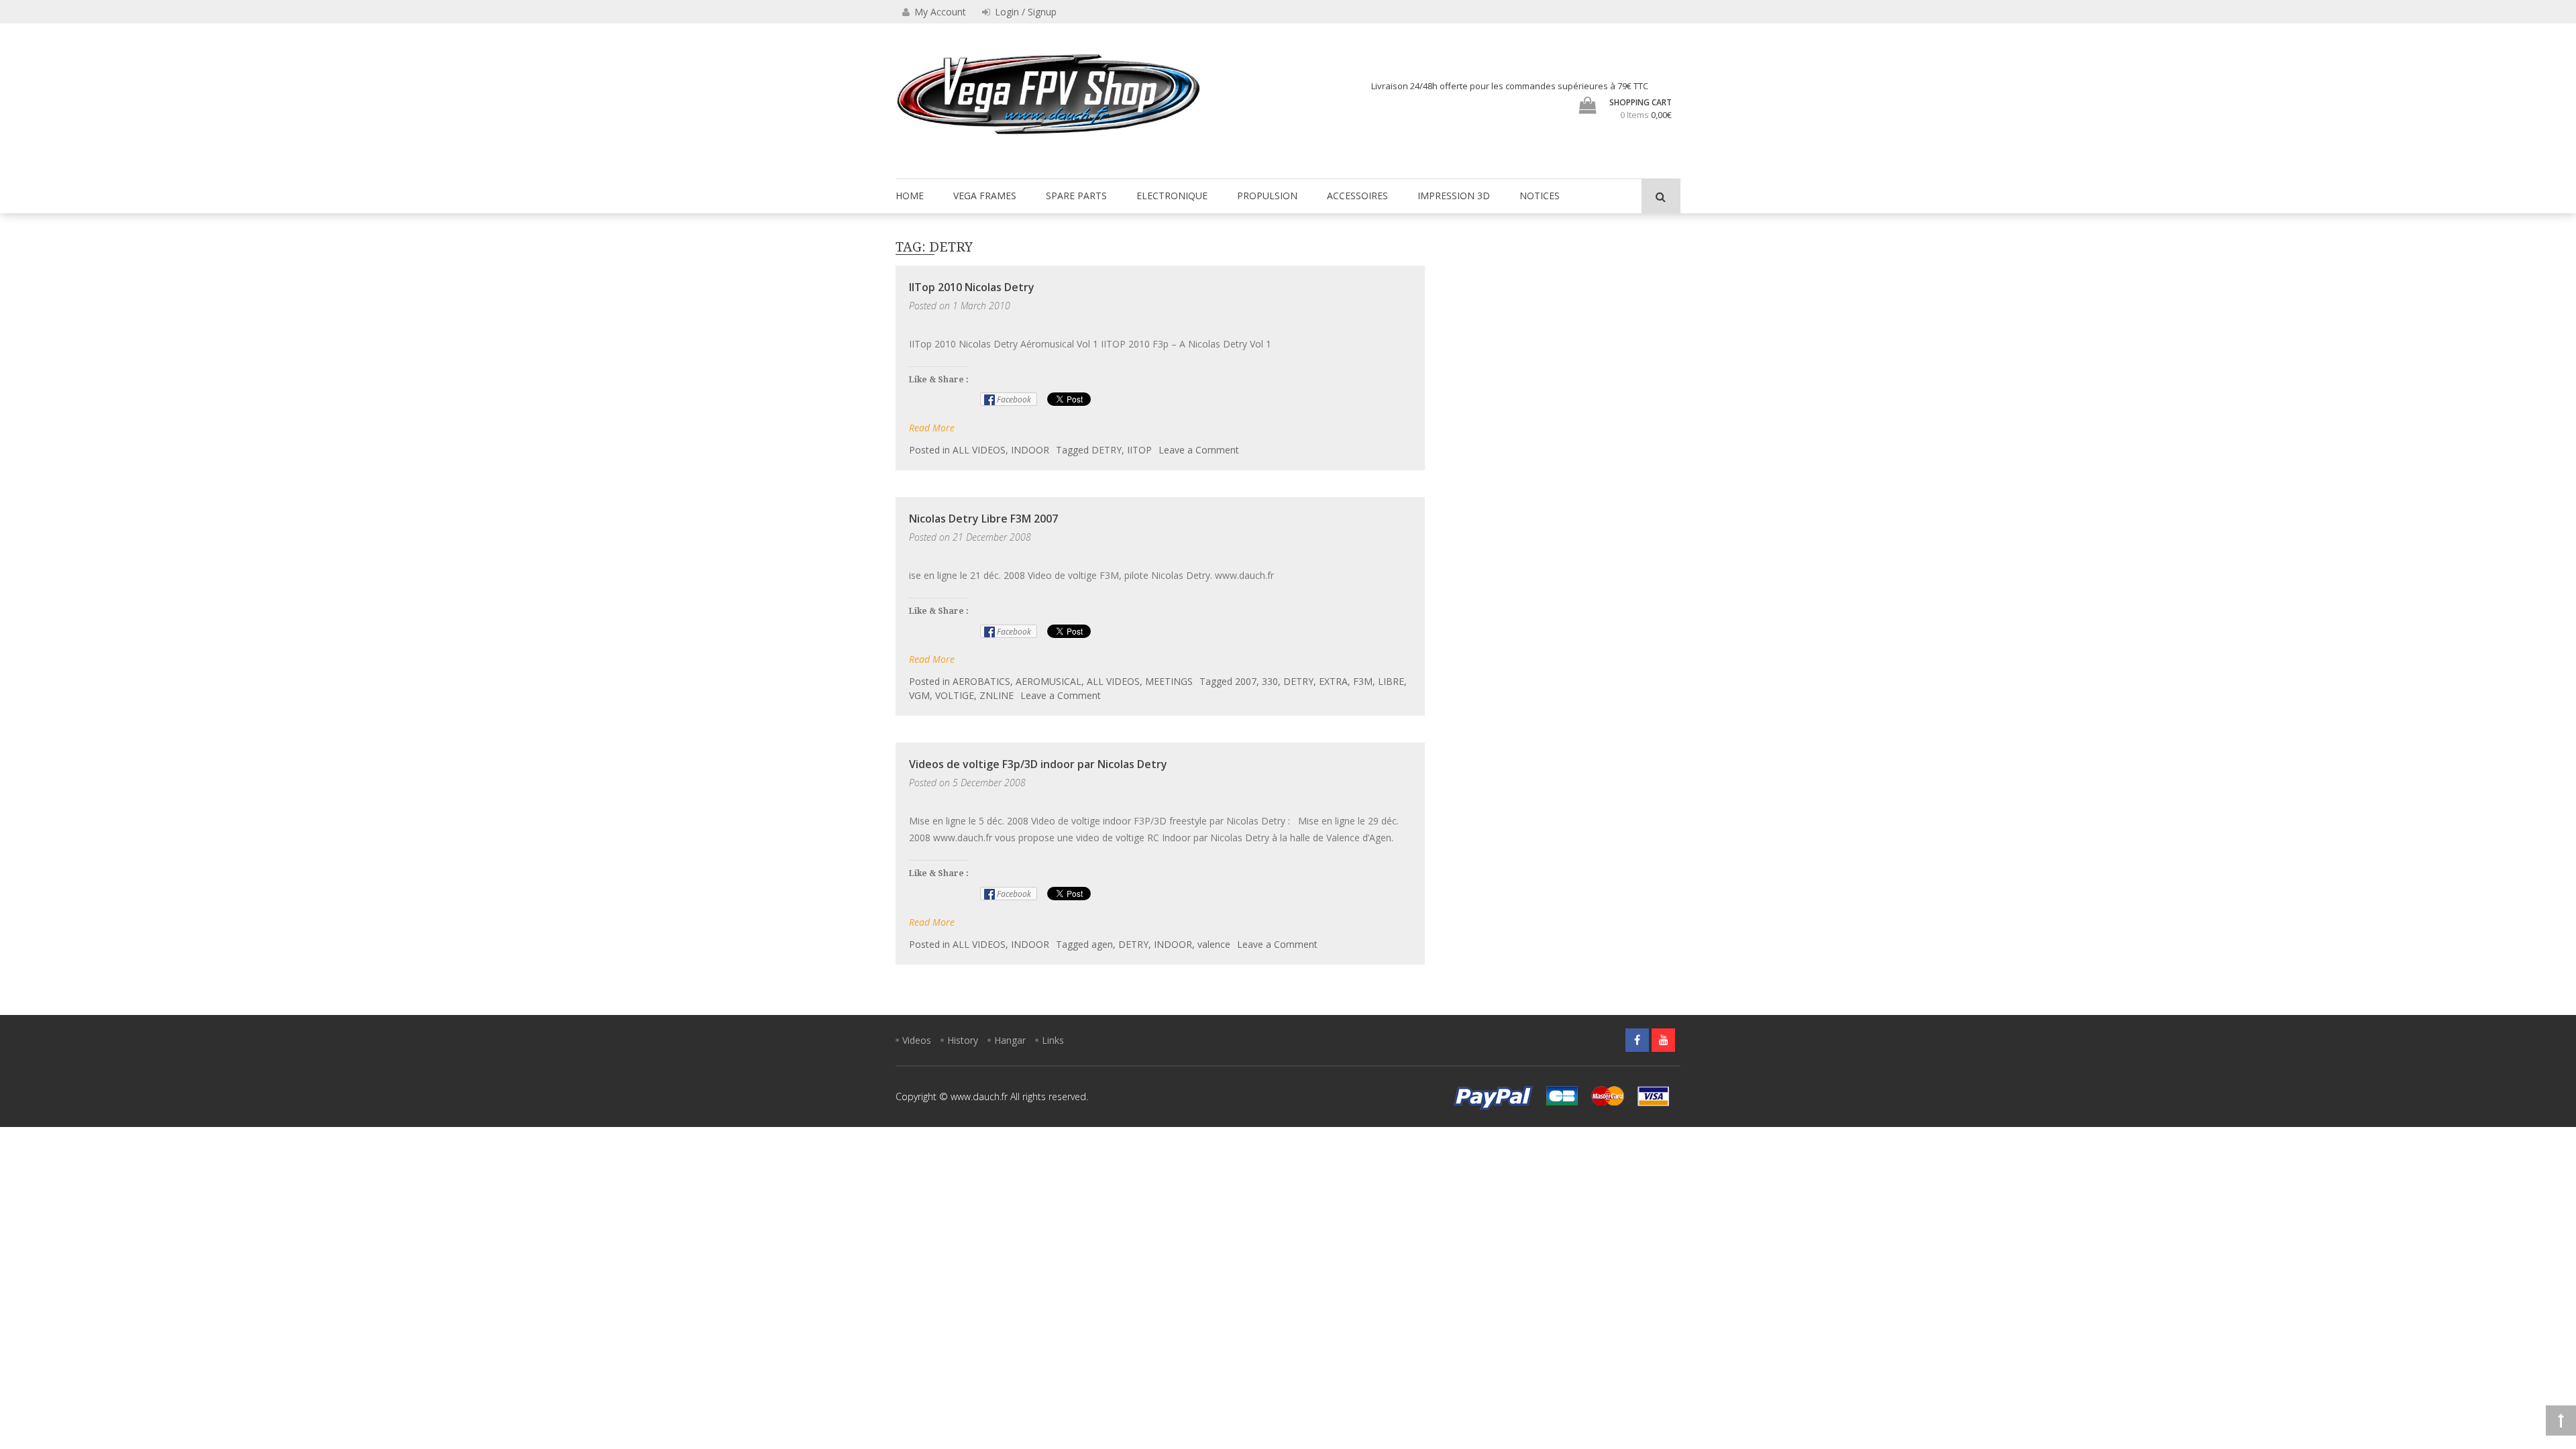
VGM (919, 695)
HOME (910, 196)
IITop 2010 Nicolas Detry (972, 287)
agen (1102, 944)
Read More (932, 428)
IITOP (1139, 450)
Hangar (1010, 1040)
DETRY (1107, 450)
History (963, 1040)
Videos (917, 1040)
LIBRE (1391, 681)
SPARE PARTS (1076, 196)
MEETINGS (1169, 681)
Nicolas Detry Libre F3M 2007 (983, 519)
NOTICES (1540, 196)
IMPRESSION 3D (1454, 196)
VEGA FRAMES (985, 196)
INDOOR (1030, 450)
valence (1214, 944)
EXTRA (1333, 681)
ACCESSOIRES (1357, 196)
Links (1053, 1040)
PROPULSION (1267, 196)
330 (1270, 681)
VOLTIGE (955, 695)
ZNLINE (997, 695)
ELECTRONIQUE (1172, 196)
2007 (1246, 681)
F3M (1363, 681)
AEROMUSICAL (1049, 681)
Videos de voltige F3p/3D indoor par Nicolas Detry (1038, 764)
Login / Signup (1024, 12)
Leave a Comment (1199, 450)
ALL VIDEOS (979, 450)
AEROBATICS (981, 681)
